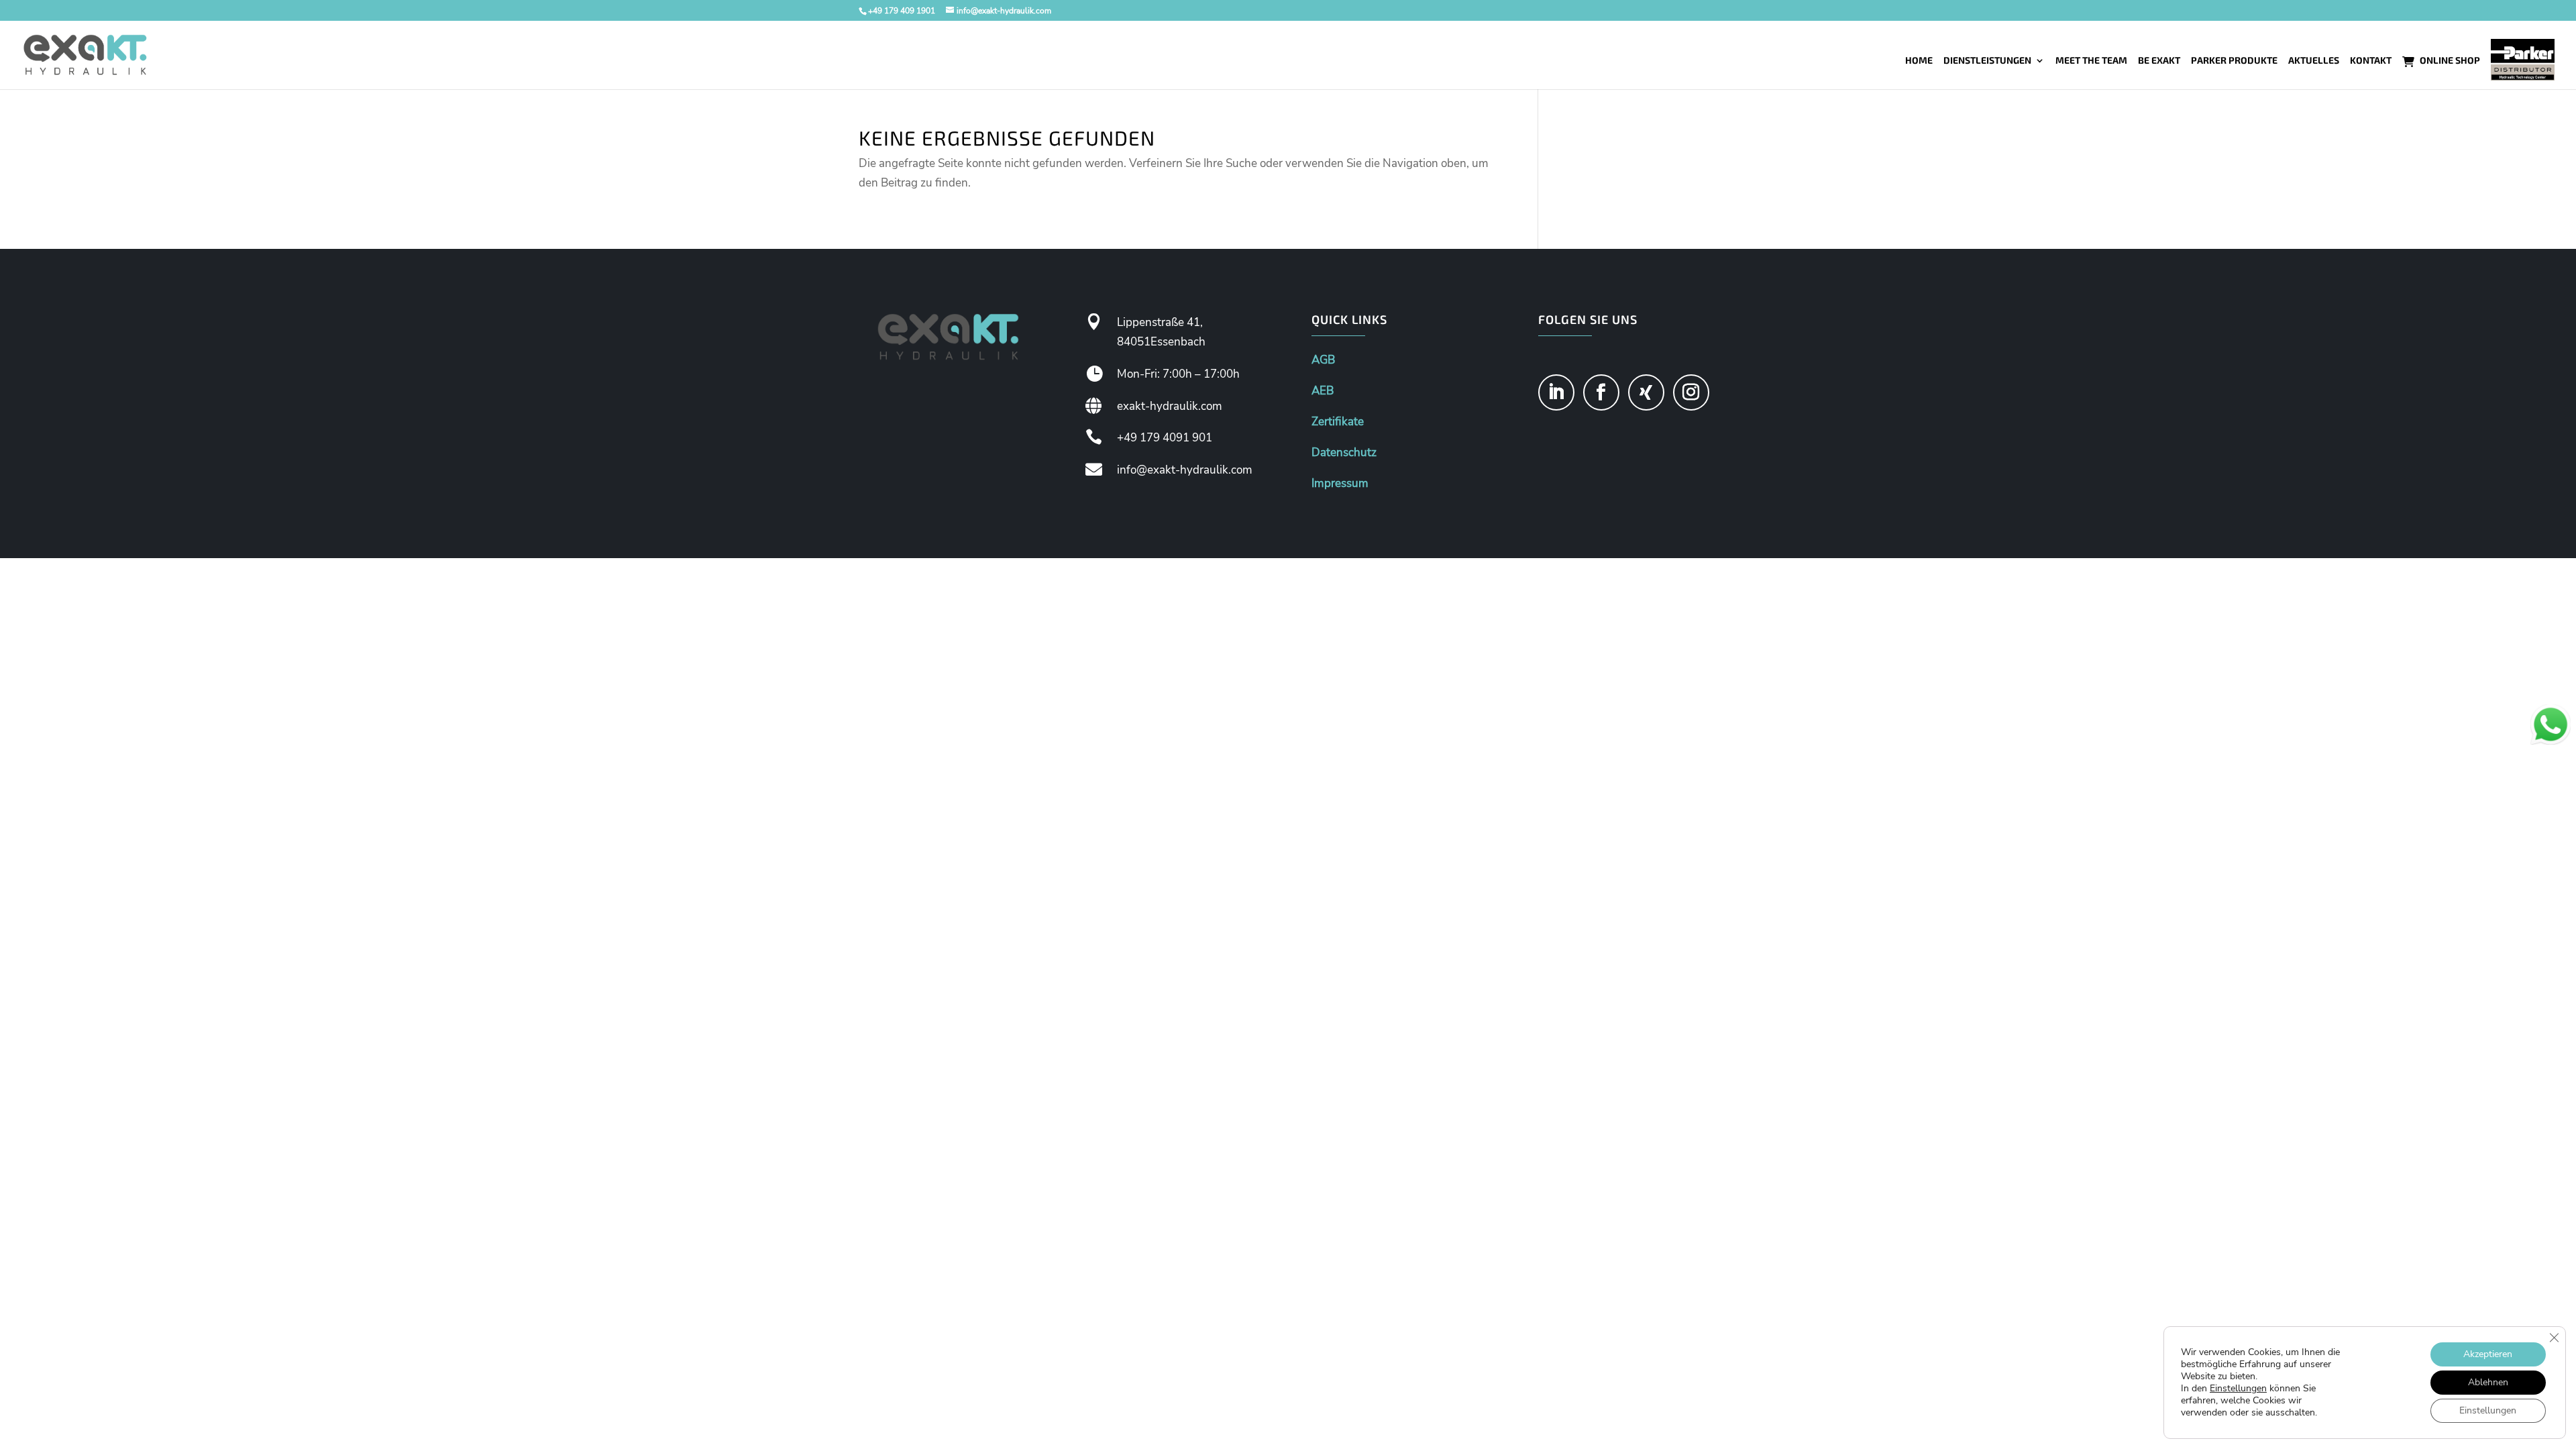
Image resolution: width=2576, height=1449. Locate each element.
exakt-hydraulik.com (1170, 406)
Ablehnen (2488, 1382)
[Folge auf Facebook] (1601, 392)
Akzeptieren (2488, 1354)
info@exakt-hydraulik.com (1185, 470)
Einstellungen (2238, 1389)
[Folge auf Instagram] (1691, 392)
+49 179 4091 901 (1165, 438)
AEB (1323, 391)
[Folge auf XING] (1646, 392)
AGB (1323, 360)
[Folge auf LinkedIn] (1556, 392)
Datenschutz (1344, 452)
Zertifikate (1338, 422)
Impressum (1340, 483)
